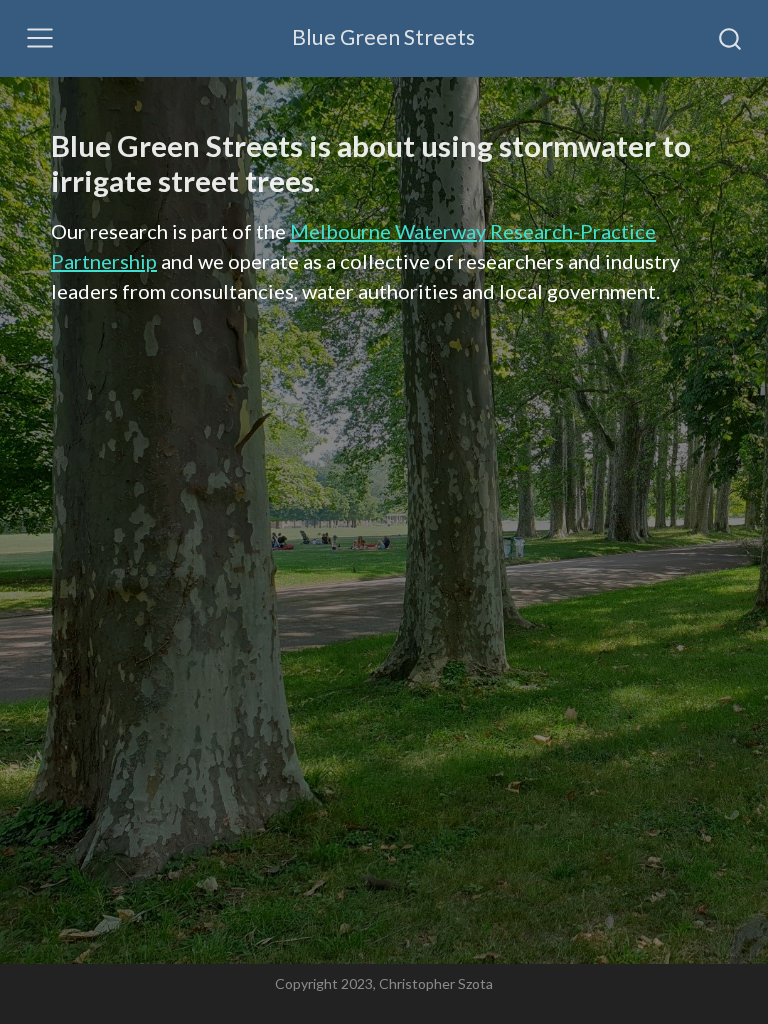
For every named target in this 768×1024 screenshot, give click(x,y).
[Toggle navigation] (40, 38)
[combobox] (731, 38)
